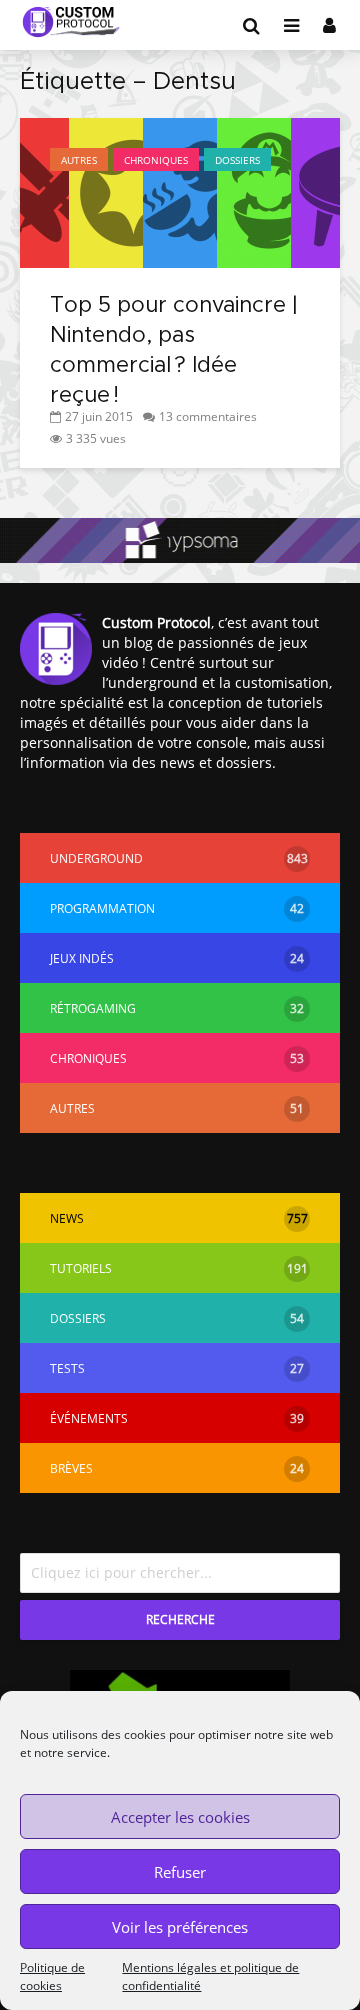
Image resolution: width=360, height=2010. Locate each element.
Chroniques (156, 160)
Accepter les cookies (180, 1817)
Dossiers (237, 160)
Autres (79, 160)
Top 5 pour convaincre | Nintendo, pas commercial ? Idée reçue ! (174, 351)
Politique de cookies (52, 1976)
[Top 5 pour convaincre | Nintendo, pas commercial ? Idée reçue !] (180, 191)
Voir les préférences (180, 1927)
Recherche (180, 1619)
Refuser (180, 1872)
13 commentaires (208, 416)
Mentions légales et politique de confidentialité (210, 1976)
